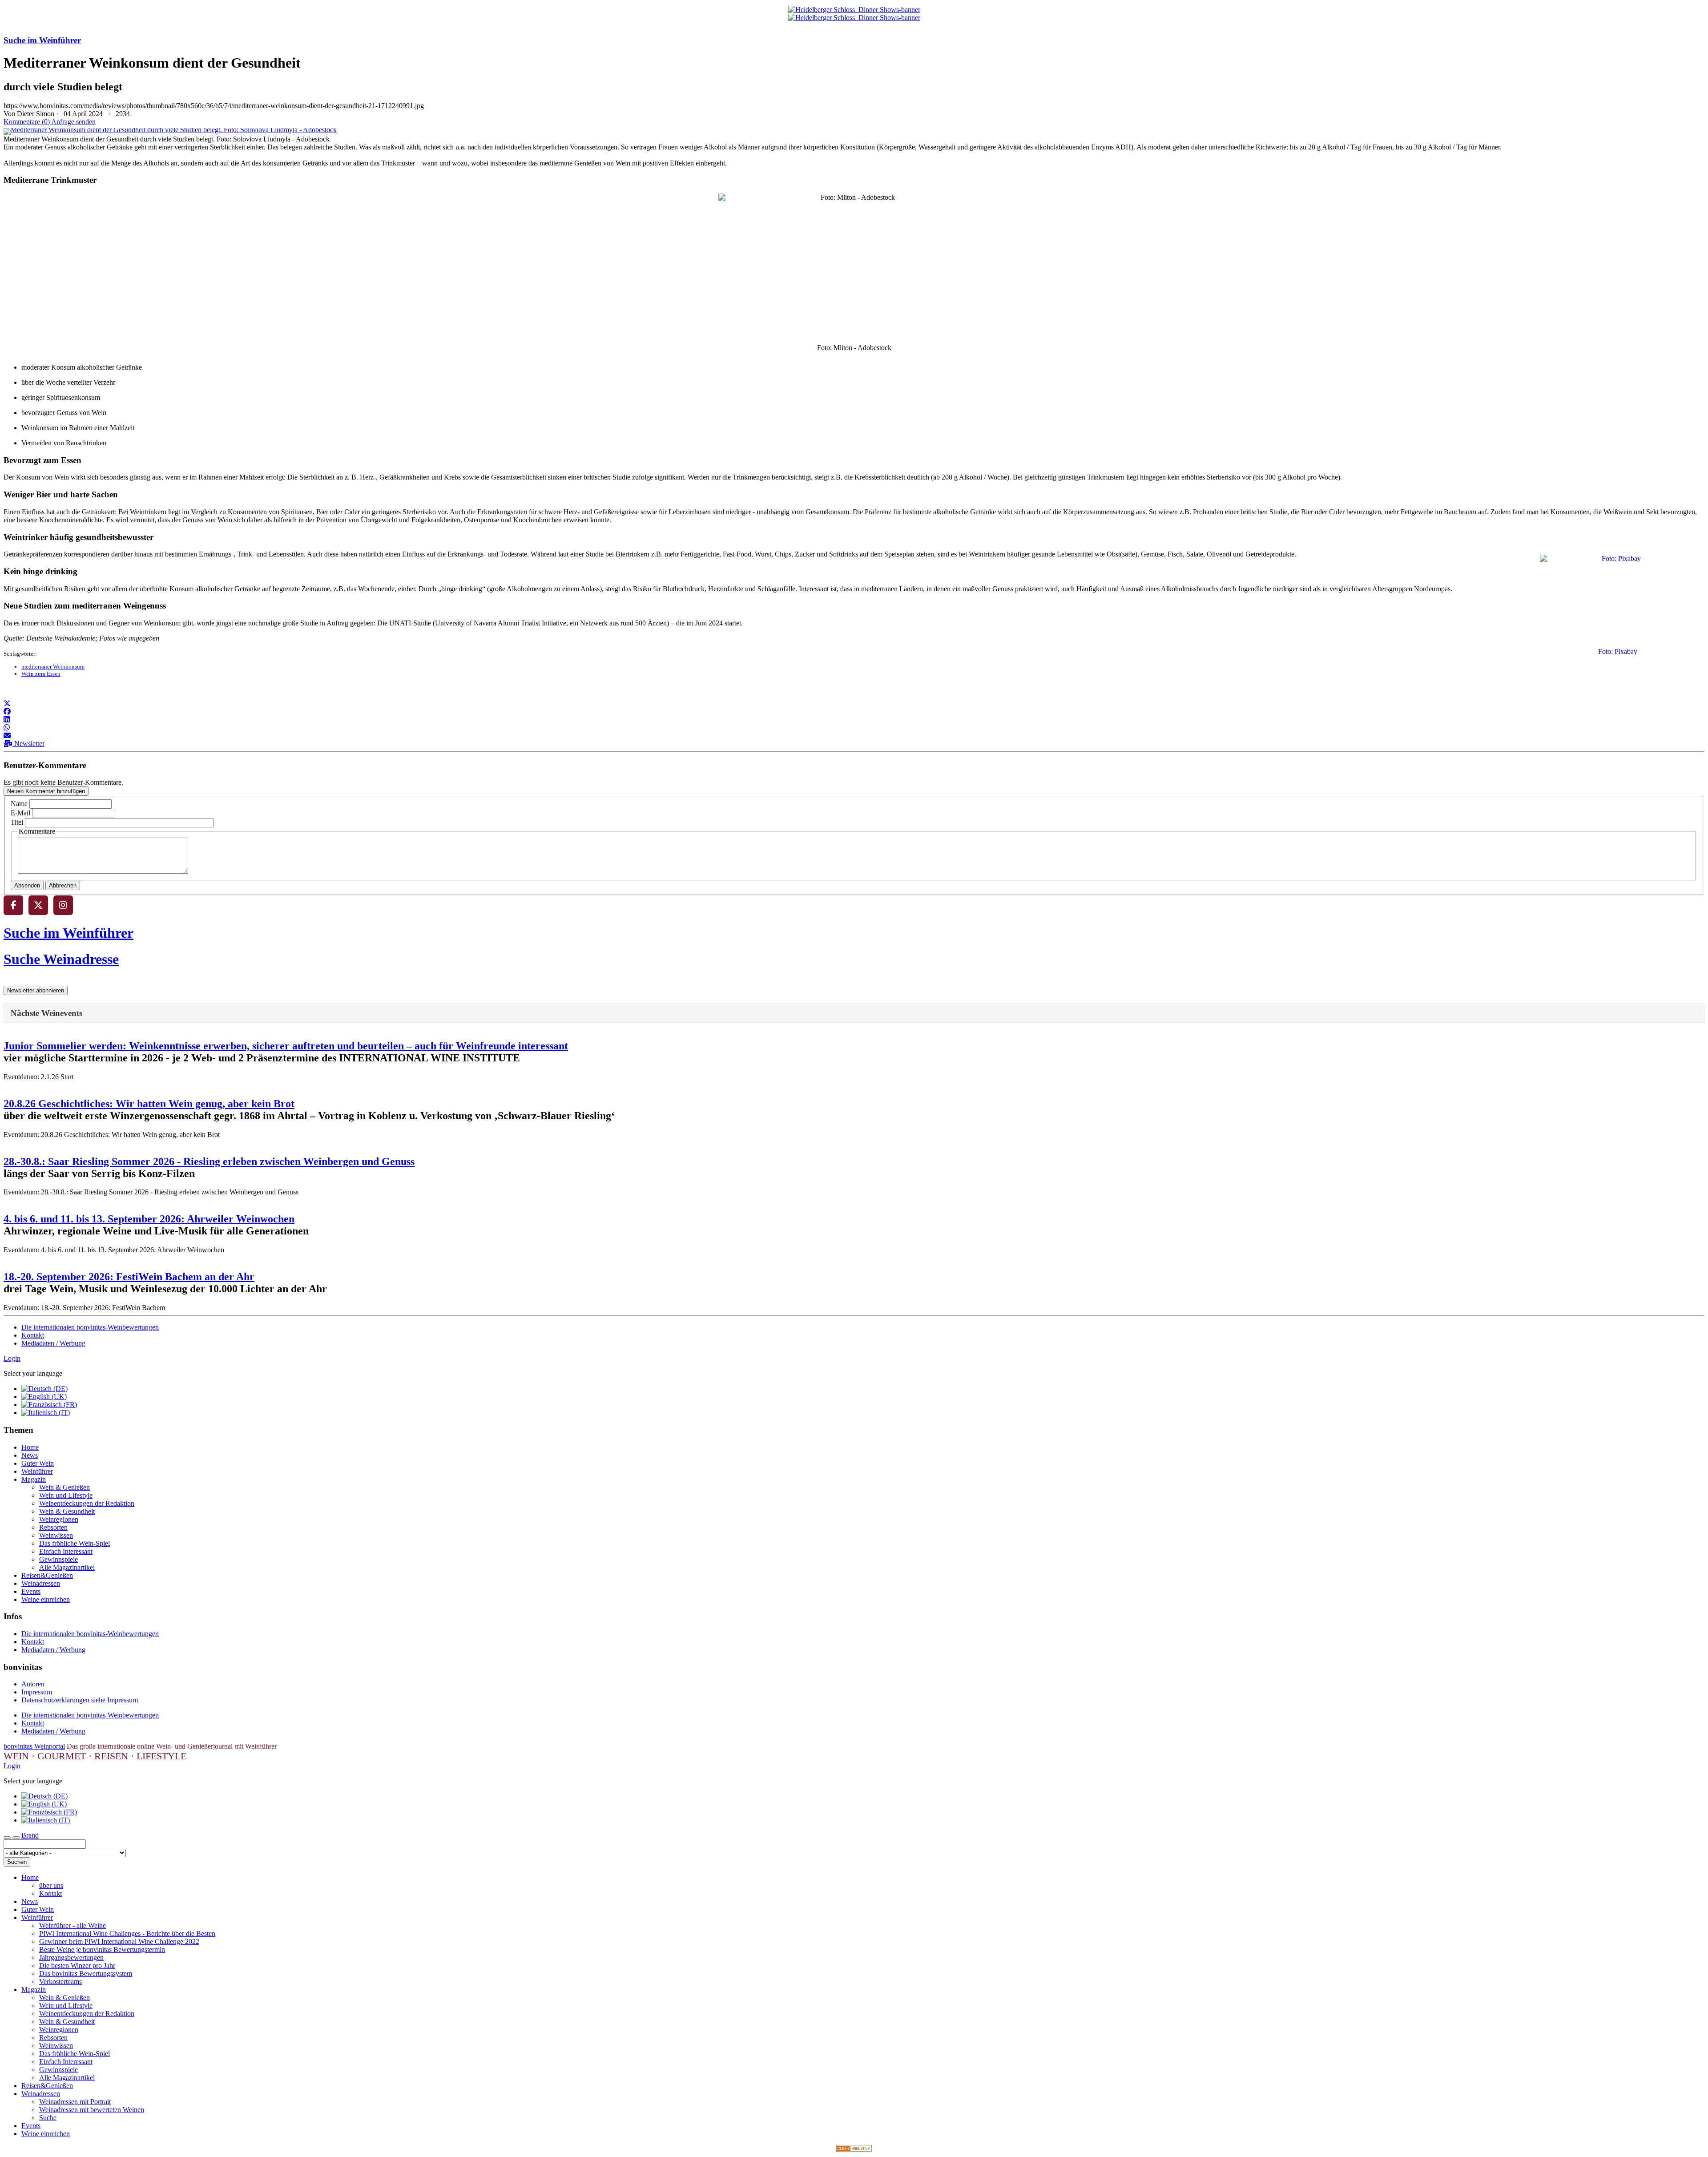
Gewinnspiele (58, 1559)
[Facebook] (13, 905)
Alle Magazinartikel (67, 1567)
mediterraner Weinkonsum (53, 667)
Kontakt (33, 1335)
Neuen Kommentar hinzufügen (46, 791)
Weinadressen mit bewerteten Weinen (92, 2110)
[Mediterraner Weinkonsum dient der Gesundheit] (170, 130)
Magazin (34, 1479)
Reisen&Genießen (47, 1575)
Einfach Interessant (66, 1551)
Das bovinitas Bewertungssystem (86, 1974)
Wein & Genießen (64, 1487)
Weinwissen (56, 1535)
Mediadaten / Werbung (53, 1343)
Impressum (37, 1692)
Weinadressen (41, 1583)
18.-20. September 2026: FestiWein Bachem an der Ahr (129, 1277)
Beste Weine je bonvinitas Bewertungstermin (102, 1949)
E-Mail (20, 813)
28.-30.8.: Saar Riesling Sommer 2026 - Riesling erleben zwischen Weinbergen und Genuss (209, 1161)
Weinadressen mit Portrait (75, 2102)
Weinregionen (59, 1519)
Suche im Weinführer (42, 40)
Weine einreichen (46, 1599)
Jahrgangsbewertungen (71, 1957)
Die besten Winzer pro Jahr (77, 1965)
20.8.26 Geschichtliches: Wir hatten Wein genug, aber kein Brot (149, 1104)
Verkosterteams (60, 1982)
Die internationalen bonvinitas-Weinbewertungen (90, 1327)
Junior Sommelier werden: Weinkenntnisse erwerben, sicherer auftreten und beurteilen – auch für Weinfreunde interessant (286, 1046)
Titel (17, 822)
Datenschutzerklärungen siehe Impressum (80, 1700)
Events (31, 1591)
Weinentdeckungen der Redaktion (87, 1503)
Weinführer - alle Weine (73, 1925)
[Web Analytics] (854, 2149)
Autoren (33, 1684)
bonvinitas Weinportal (34, 1746)
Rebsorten (53, 1527)
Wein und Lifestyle (66, 1495)
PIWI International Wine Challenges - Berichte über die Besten (127, 1933)
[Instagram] (63, 905)
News (30, 1455)
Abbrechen (63, 885)
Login (12, 1358)
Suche (48, 2118)
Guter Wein (38, 1463)
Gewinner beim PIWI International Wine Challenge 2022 (119, 1941)
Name (19, 804)
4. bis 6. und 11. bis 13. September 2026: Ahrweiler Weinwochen (149, 1219)
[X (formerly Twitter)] (38, 905)
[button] (7, 704)
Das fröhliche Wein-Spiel (75, 1543)
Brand (30, 1835)
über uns (51, 1885)
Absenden (27, 885)
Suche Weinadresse (61, 959)
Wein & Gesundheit (67, 1511)
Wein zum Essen (41, 674)
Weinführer (37, 1471)
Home (30, 1447)
